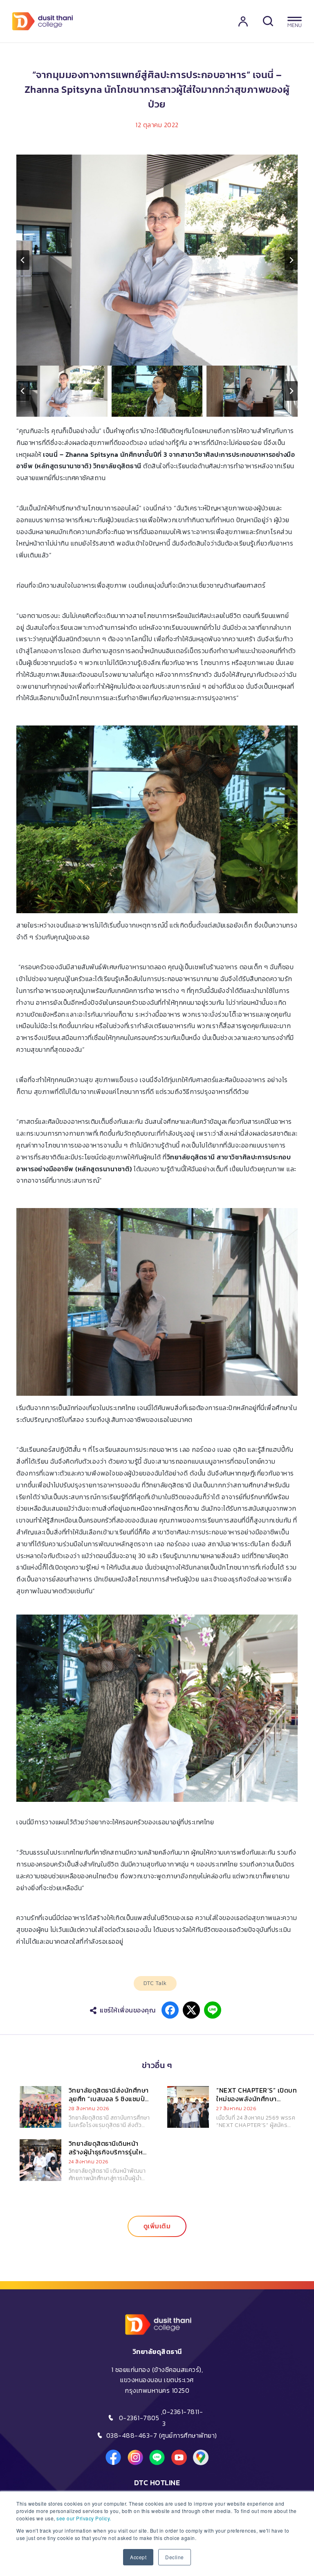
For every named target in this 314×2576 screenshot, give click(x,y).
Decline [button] (175, 2557)
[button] (62, 391)
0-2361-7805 (139, 2418)
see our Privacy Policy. (84, 2518)
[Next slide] (291, 260)
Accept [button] (138, 2557)
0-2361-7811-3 (183, 2418)
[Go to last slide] (23, 260)
